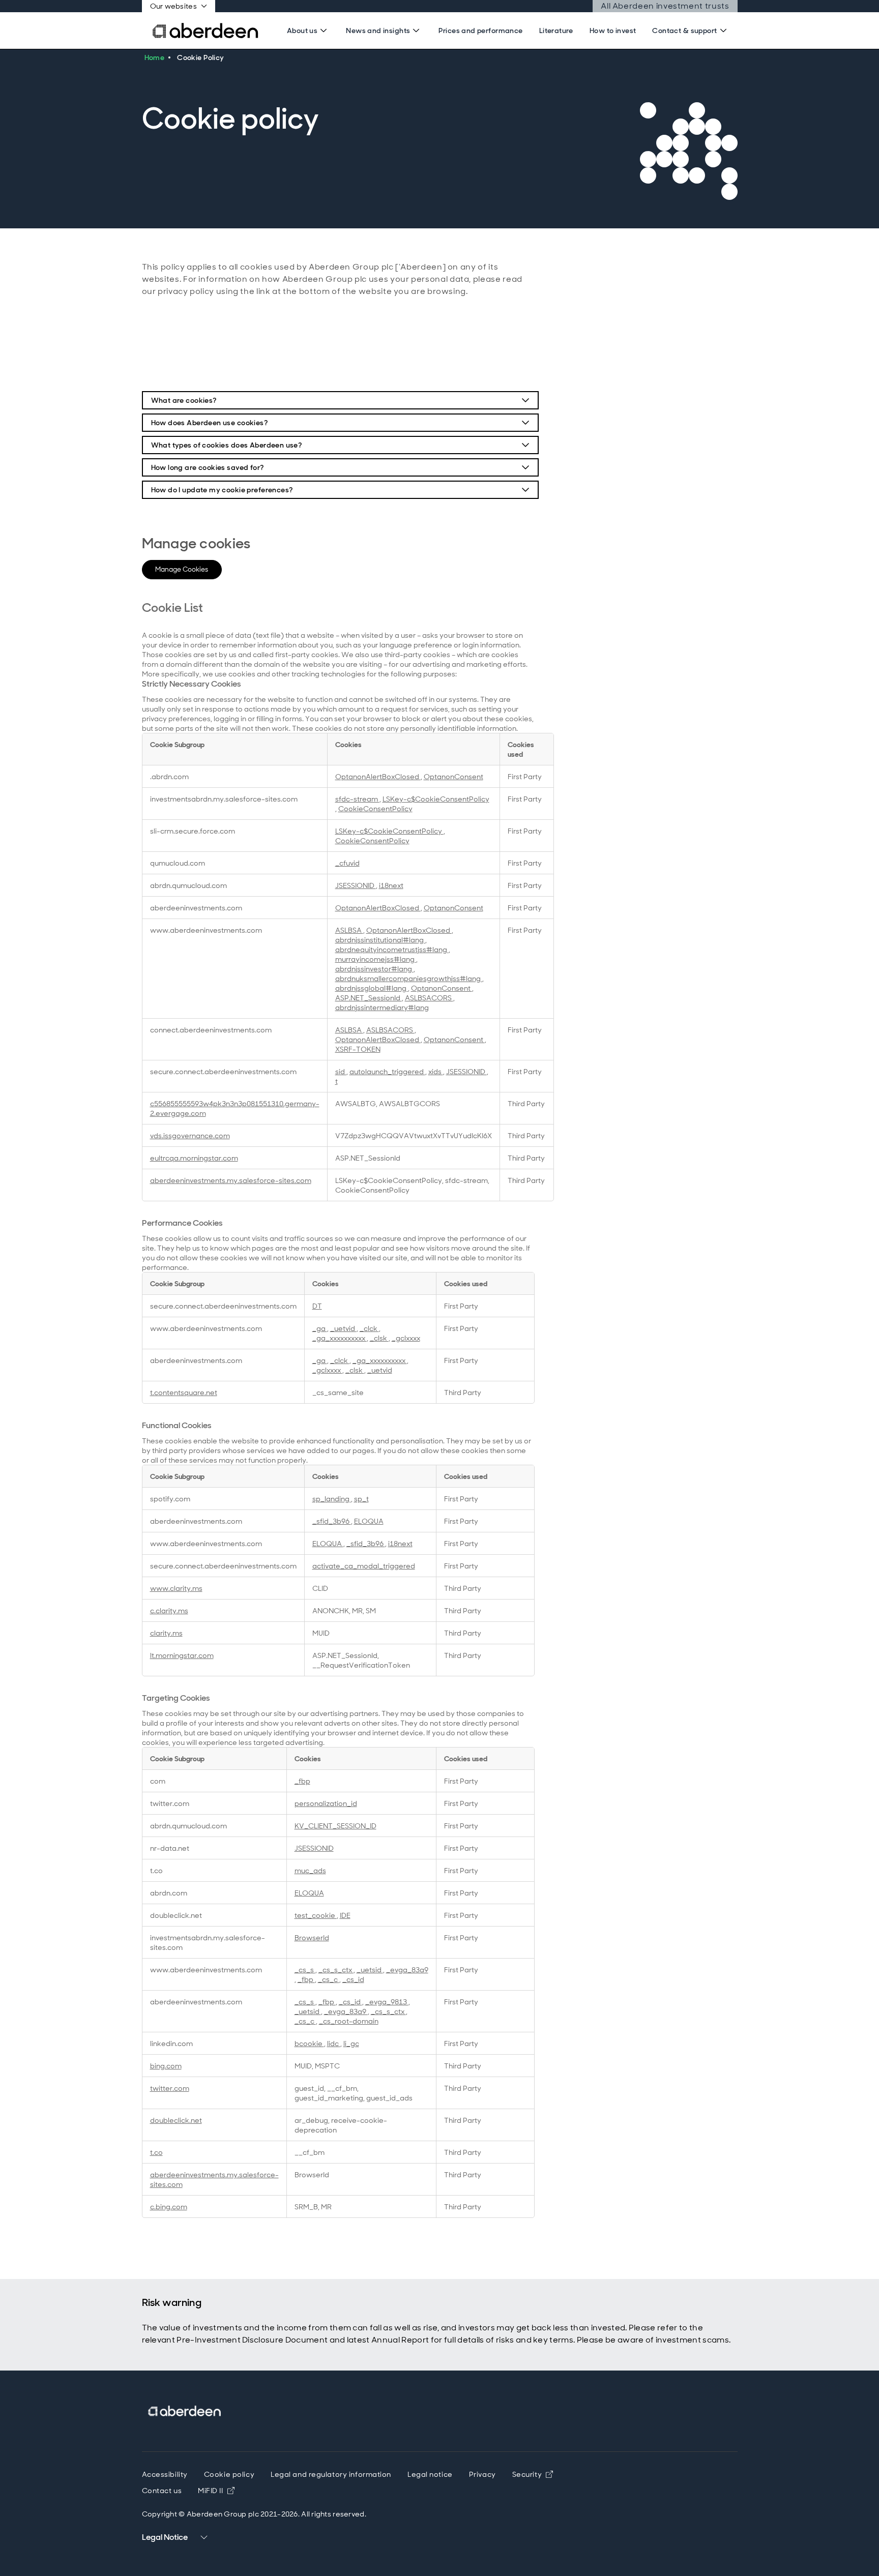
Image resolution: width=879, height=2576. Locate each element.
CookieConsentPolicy (375, 808)
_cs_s (305, 1970)
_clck (369, 1328)
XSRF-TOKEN (358, 1049)
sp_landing (332, 1499)
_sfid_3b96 (332, 1521)
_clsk (379, 1338)
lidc (334, 2043)
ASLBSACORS (429, 998)
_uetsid (370, 1970)
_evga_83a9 (407, 1970)
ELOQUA (369, 1521)
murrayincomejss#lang (376, 959)
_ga (320, 1328)
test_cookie (316, 1915)
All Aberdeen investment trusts (665, 6)
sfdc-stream (357, 799)
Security (533, 2474)
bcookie (309, 2043)
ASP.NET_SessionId (369, 998)
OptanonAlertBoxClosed (378, 776)
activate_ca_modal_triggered (364, 1566)
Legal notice (430, 2474)
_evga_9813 (387, 2002)
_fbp (302, 1781)
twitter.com (170, 2088)
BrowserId (312, 1937)
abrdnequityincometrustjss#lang (392, 949)
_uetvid (343, 1328)
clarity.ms (166, 1633)
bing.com (166, 2066)
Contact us (162, 2491)
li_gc (351, 2043)
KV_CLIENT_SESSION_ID (335, 1826)
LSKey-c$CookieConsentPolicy (436, 799)
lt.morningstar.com (182, 1655)
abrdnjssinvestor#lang (374, 969)
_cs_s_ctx (336, 1970)
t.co (156, 2152)
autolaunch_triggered (387, 1071)
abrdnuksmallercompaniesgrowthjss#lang (409, 978)
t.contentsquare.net (184, 1392)
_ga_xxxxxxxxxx (340, 1338)
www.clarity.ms (176, 1588)
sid (341, 1071)
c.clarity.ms (169, 1610)
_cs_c (329, 1979)
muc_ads (310, 1870)
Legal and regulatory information (331, 2474)
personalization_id (326, 1803)
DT (317, 1306)
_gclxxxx (406, 1338)
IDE (345, 1915)
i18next (391, 885)
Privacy (482, 2474)
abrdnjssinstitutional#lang (380, 940)
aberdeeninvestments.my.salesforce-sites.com (231, 1180)
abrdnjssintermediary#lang (382, 1007)
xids (436, 1071)
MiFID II (216, 2491)
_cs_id (353, 1979)
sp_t (361, 1499)
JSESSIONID (356, 885)
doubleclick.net (176, 2120)
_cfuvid (347, 863)
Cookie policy (229, 2474)
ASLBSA (349, 930)
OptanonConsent (453, 776)
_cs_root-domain (349, 2021)
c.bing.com (169, 2207)
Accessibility (165, 2474)
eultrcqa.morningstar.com (194, 1158)
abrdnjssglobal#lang (372, 988)
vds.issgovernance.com (190, 1135)
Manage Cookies (182, 569)
